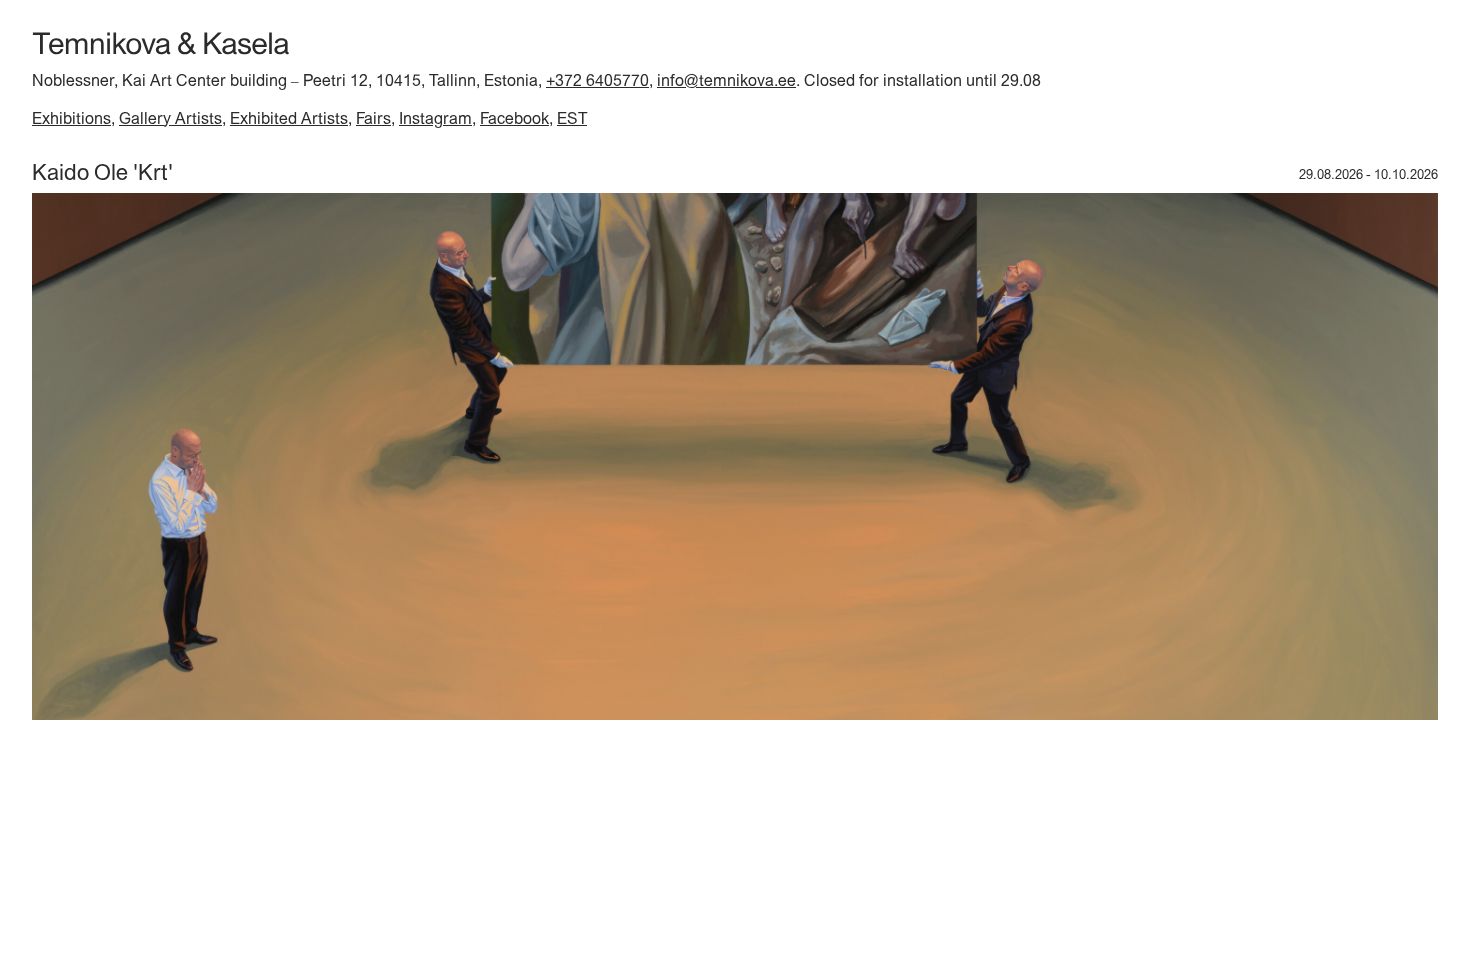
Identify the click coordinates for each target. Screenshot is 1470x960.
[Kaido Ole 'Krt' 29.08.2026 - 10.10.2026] (735, 715)
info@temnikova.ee (726, 80)
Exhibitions (71, 118)
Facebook (514, 118)
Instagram (435, 118)
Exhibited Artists (289, 118)
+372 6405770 (597, 80)
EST (572, 118)
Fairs (373, 118)
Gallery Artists (170, 118)
